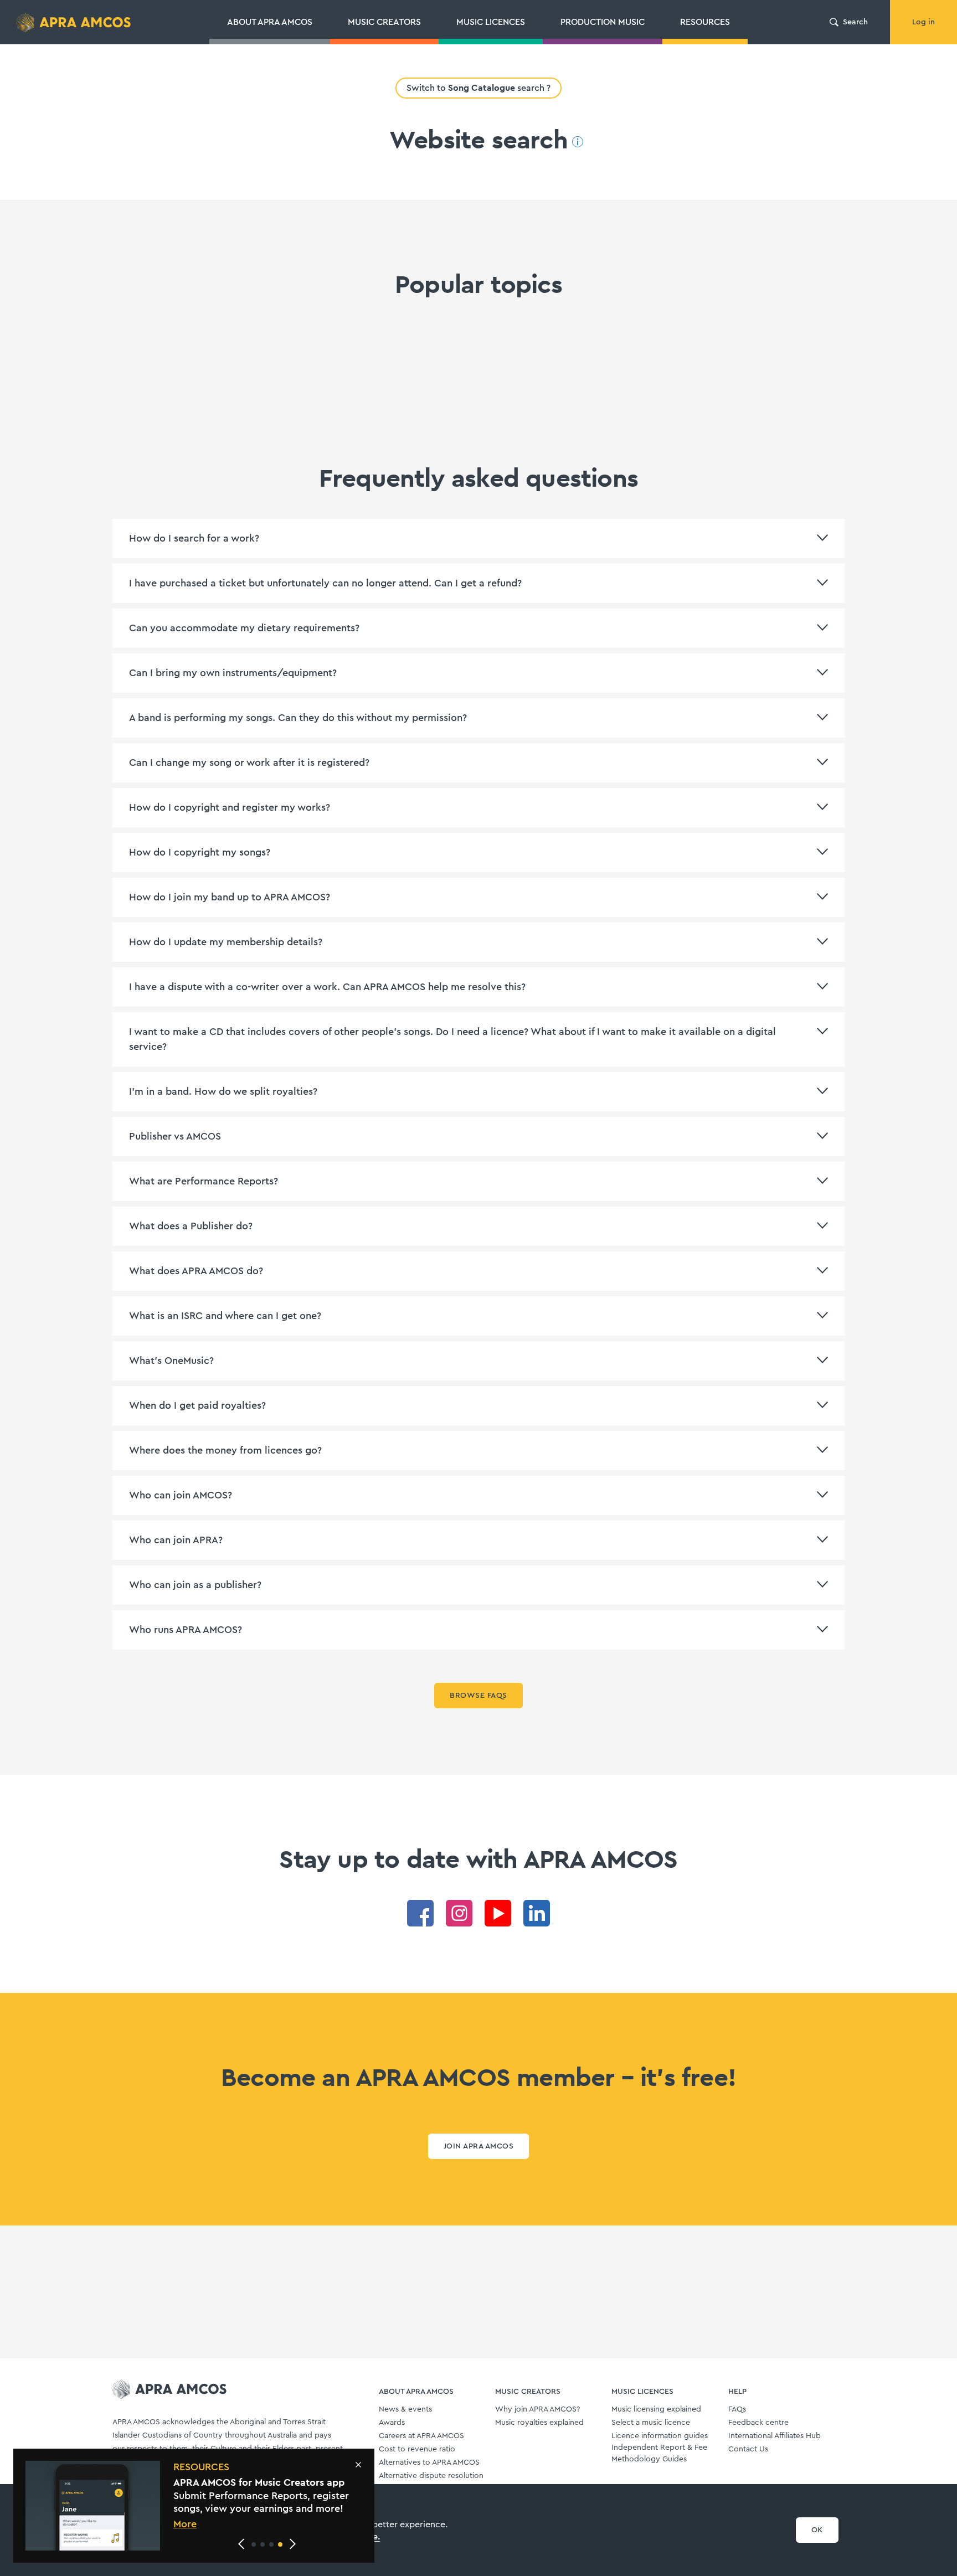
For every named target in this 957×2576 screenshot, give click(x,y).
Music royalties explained (539, 2423)
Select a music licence (651, 2423)
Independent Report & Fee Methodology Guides (659, 2453)
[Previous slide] (241, 2544)
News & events (405, 2409)
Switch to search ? (478, 88)
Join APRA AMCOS (478, 2146)
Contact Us (748, 2449)
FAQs (737, 2409)
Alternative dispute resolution (431, 2476)
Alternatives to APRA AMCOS (429, 2462)
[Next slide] (292, 2544)
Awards (392, 2423)
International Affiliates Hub (775, 2436)
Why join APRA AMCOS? (537, 2409)
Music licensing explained (656, 2409)
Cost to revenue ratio (417, 2449)
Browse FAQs (478, 1696)
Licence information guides (660, 2436)
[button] (254, 2544)
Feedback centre (758, 2423)
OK (817, 2530)
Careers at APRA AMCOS (421, 2436)
